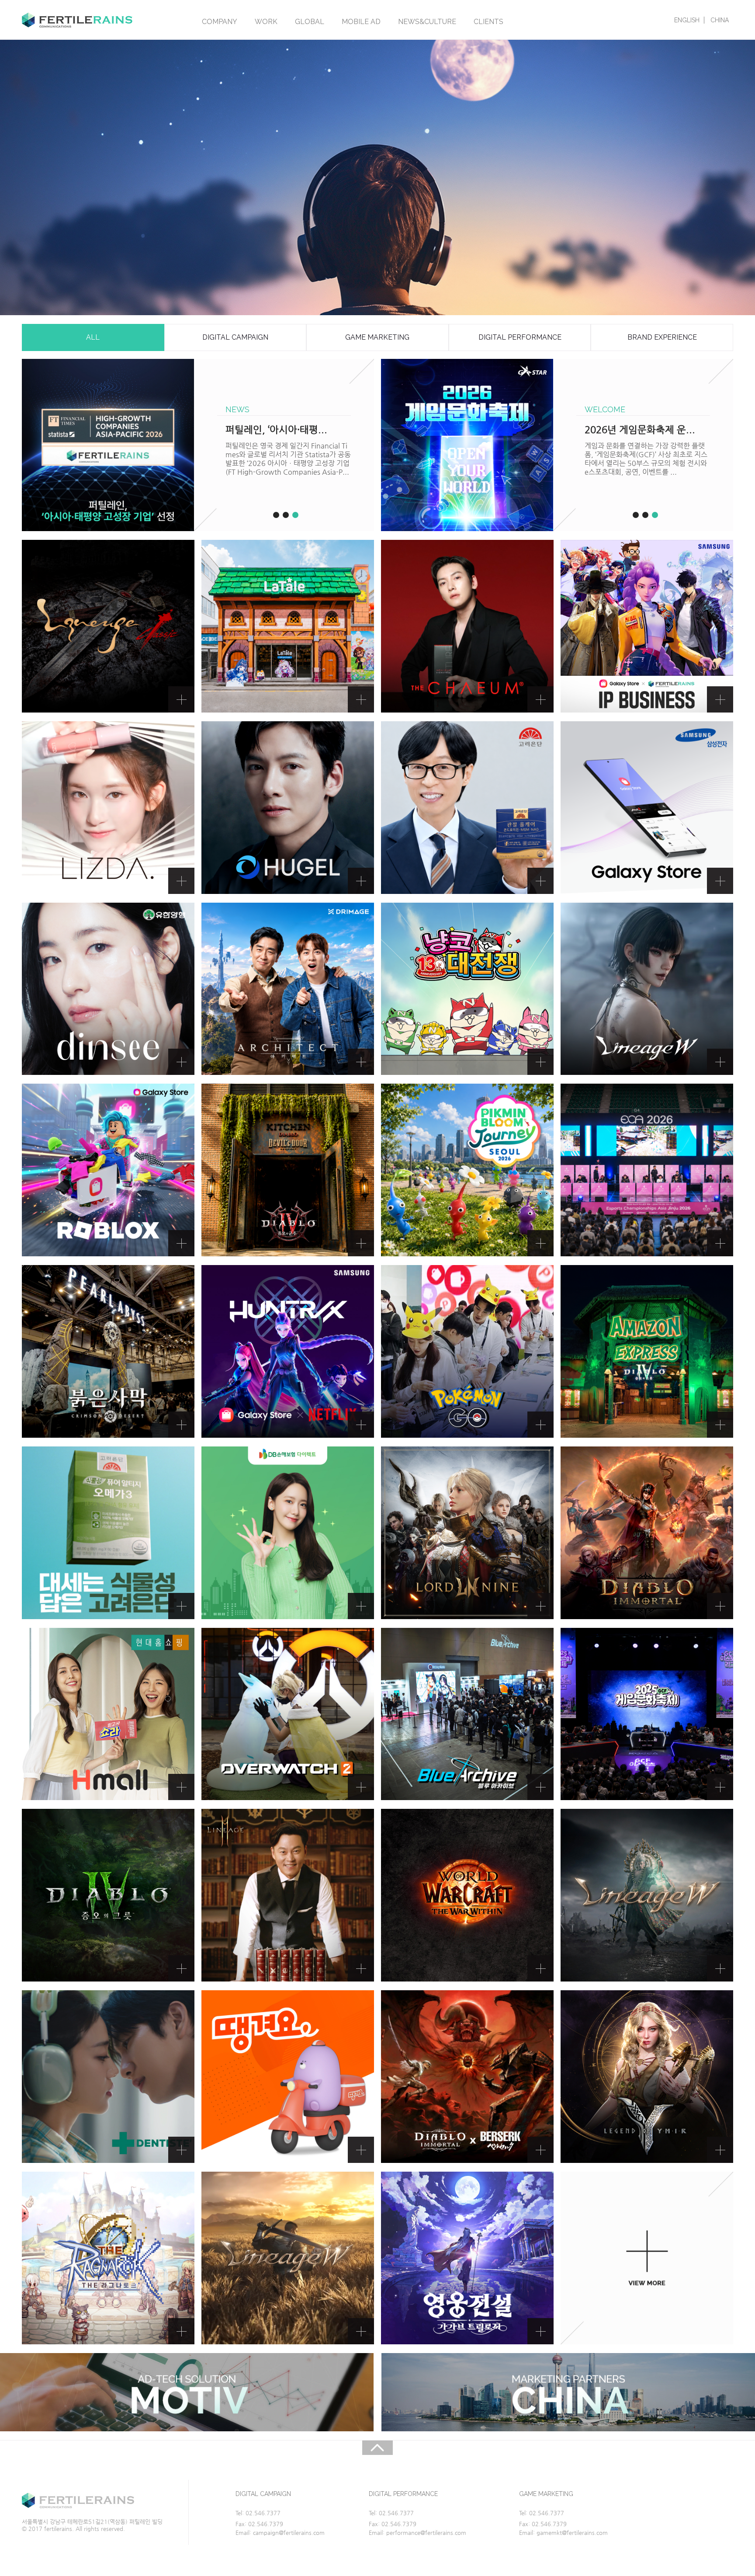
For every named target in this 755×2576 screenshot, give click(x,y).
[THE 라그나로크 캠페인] (108, 2258)
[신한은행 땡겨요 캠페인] (288, 2077)
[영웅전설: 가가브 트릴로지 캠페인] (467, 2258)
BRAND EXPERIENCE (662, 337)
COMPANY (220, 22)
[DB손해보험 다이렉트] (288, 1533)
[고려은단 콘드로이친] (467, 808)
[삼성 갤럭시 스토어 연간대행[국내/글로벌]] (647, 808)
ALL (93, 337)
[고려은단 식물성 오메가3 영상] (108, 1533)
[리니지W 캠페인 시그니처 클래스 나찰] (647, 1895)
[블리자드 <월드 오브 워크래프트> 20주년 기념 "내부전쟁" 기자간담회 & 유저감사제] (467, 1895)
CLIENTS (488, 22)
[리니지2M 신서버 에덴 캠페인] (288, 1895)
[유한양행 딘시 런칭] (108, 989)
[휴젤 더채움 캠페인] (467, 626)
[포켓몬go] (467, 1351)
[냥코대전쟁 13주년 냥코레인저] (467, 989)
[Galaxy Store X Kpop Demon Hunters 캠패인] (288, 1351)
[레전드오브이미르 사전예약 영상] (647, 2077)
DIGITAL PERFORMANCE (520, 337)
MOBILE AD (361, 22)
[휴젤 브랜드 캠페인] (288, 808)
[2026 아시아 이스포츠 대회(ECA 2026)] (647, 1170)
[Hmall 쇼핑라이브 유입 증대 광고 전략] (108, 1714)
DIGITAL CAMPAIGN (235, 337)
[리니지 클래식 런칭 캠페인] (108, 626)
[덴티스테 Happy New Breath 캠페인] (108, 2077)
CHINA (720, 20)
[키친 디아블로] (288, 1170)
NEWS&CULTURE (427, 22)
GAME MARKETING (377, 337)
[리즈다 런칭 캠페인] (108, 808)
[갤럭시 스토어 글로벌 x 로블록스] (108, 1170)
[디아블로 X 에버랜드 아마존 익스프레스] (647, 1351)
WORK (266, 22)
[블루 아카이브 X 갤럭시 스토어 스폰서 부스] (467, 1714)
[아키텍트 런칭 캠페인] (288, 989)
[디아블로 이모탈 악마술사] (647, 1533)
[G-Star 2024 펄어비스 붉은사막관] (108, 1351)
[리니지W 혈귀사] (647, 989)
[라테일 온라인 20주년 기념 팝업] (288, 626)
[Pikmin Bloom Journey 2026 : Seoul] (467, 1170)
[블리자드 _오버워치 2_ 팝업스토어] (288, 1714)
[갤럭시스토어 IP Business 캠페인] (647, 626)
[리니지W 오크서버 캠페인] (288, 2258)
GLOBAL (310, 22)
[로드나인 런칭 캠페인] (467, 1533)
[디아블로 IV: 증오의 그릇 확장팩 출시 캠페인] (108, 1895)
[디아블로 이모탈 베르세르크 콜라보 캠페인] (467, 2077)
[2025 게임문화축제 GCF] (647, 1714)
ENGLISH (687, 20)
